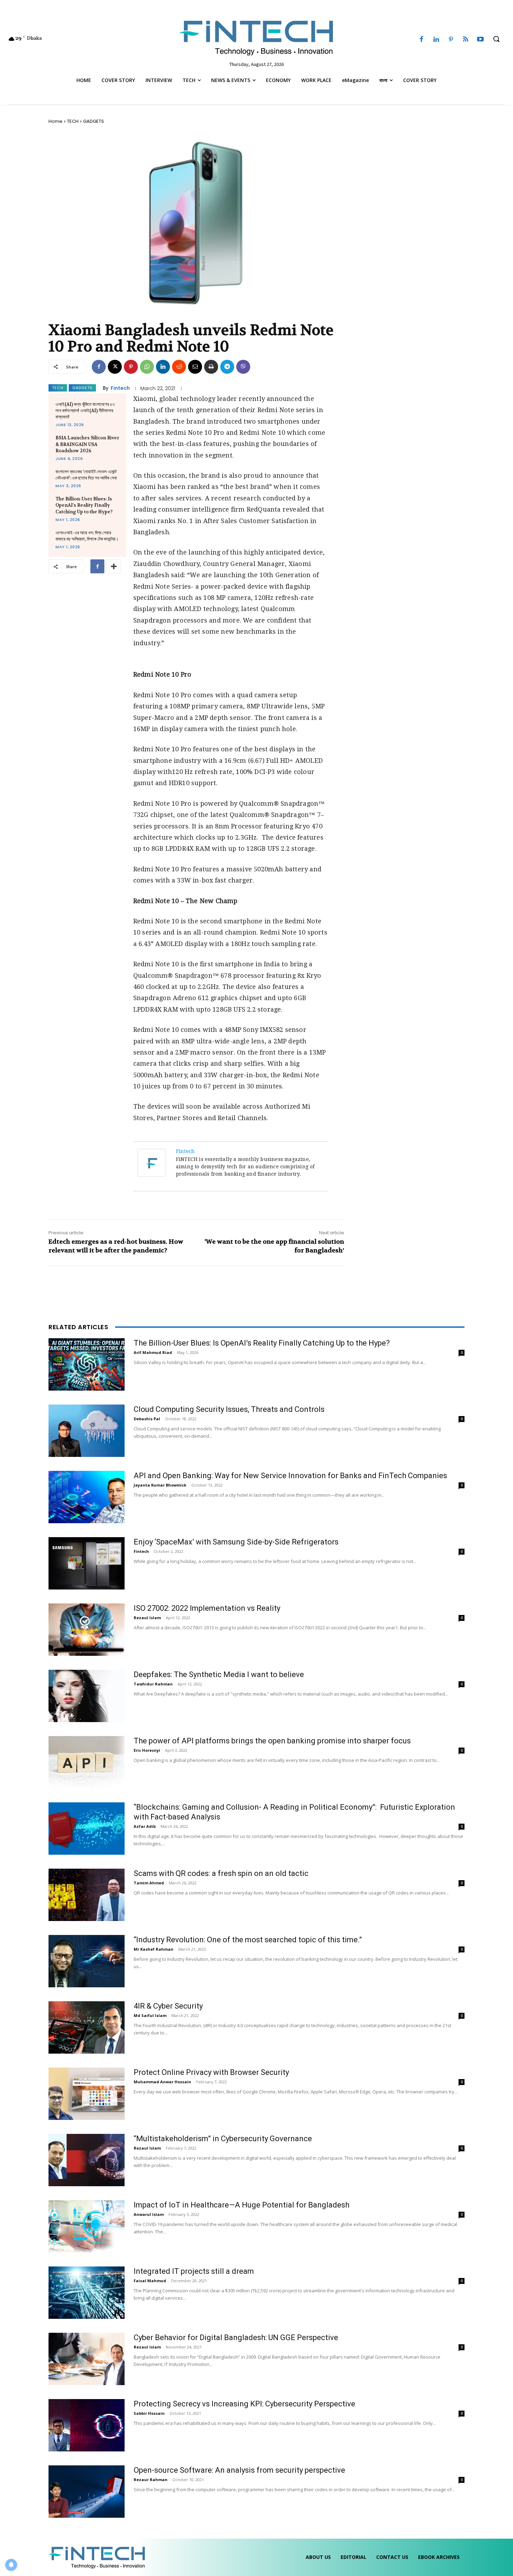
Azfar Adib (145, 1826)
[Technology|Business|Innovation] (257, 37)
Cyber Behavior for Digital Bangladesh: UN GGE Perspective (236, 2337)
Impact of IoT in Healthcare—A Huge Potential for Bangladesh (241, 2205)
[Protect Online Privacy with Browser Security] (87, 2094)
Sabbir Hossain (149, 2413)
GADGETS (94, 121)
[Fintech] (153, 1163)
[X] (115, 367)
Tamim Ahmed (149, 1883)
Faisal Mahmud (150, 2281)
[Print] (211, 367)
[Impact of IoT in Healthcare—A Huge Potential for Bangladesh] (87, 2226)
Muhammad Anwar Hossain (162, 2082)
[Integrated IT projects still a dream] (87, 2293)
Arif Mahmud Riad (153, 1352)
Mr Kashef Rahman (154, 1949)
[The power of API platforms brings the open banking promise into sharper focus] (87, 1762)
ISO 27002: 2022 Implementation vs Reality (207, 1608)
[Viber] (243, 367)
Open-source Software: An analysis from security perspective (239, 2470)
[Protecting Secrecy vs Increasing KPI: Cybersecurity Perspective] (87, 2425)
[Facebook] (421, 40)
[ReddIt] (179, 367)
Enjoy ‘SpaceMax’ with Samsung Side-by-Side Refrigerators (236, 1542)
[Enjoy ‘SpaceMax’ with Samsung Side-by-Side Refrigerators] (87, 1563)
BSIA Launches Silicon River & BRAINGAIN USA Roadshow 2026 (87, 444)
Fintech (120, 388)
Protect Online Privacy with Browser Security (211, 2072)
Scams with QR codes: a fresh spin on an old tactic (221, 1873)
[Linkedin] (436, 40)
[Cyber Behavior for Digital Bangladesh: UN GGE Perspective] (87, 2359)
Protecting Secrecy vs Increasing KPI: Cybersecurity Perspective (244, 2404)
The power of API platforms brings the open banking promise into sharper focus (272, 1741)
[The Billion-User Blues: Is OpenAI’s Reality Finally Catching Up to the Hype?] (87, 1364)
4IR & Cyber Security (168, 2006)
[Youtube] (481, 40)
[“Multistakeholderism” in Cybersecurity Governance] (87, 2160)
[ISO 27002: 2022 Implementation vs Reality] (87, 1630)
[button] (496, 39)
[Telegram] (227, 367)
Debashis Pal (147, 1419)
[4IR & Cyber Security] (87, 2027)
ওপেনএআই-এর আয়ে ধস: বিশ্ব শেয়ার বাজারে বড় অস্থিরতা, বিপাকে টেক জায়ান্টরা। (87, 536)
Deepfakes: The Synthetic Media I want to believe (219, 1674)
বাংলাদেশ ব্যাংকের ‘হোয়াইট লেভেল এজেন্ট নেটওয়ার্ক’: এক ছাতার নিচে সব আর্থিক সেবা (86, 475)
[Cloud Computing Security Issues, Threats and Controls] (87, 1431)
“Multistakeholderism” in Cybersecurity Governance (223, 2139)
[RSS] (466, 40)
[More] (114, 566)
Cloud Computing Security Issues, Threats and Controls (229, 1409)
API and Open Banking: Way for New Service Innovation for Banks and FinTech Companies (290, 1476)
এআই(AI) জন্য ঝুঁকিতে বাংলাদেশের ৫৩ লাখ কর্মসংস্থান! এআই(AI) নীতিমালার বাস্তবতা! (85, 411)
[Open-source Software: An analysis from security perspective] (87, 2492)
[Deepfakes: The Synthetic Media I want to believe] (87, 1696)
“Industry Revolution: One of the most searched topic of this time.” (248, 1940)
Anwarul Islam (149, 2214)
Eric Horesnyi (147, 1750)
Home (55, 121)
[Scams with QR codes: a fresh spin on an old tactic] (87, 1895)
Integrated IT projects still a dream (194, 2271)
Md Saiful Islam (150, 2015)
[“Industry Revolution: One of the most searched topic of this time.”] (87, 1961)
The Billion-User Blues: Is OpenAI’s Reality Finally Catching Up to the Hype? (84, 505)
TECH (73, 121)
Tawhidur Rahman (153, 1684)
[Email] (195, 367)
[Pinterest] (451, 40)
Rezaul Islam (147, 1618)
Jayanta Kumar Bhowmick (160, 1485)
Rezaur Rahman (151, 2480)
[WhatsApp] (147, 367)
